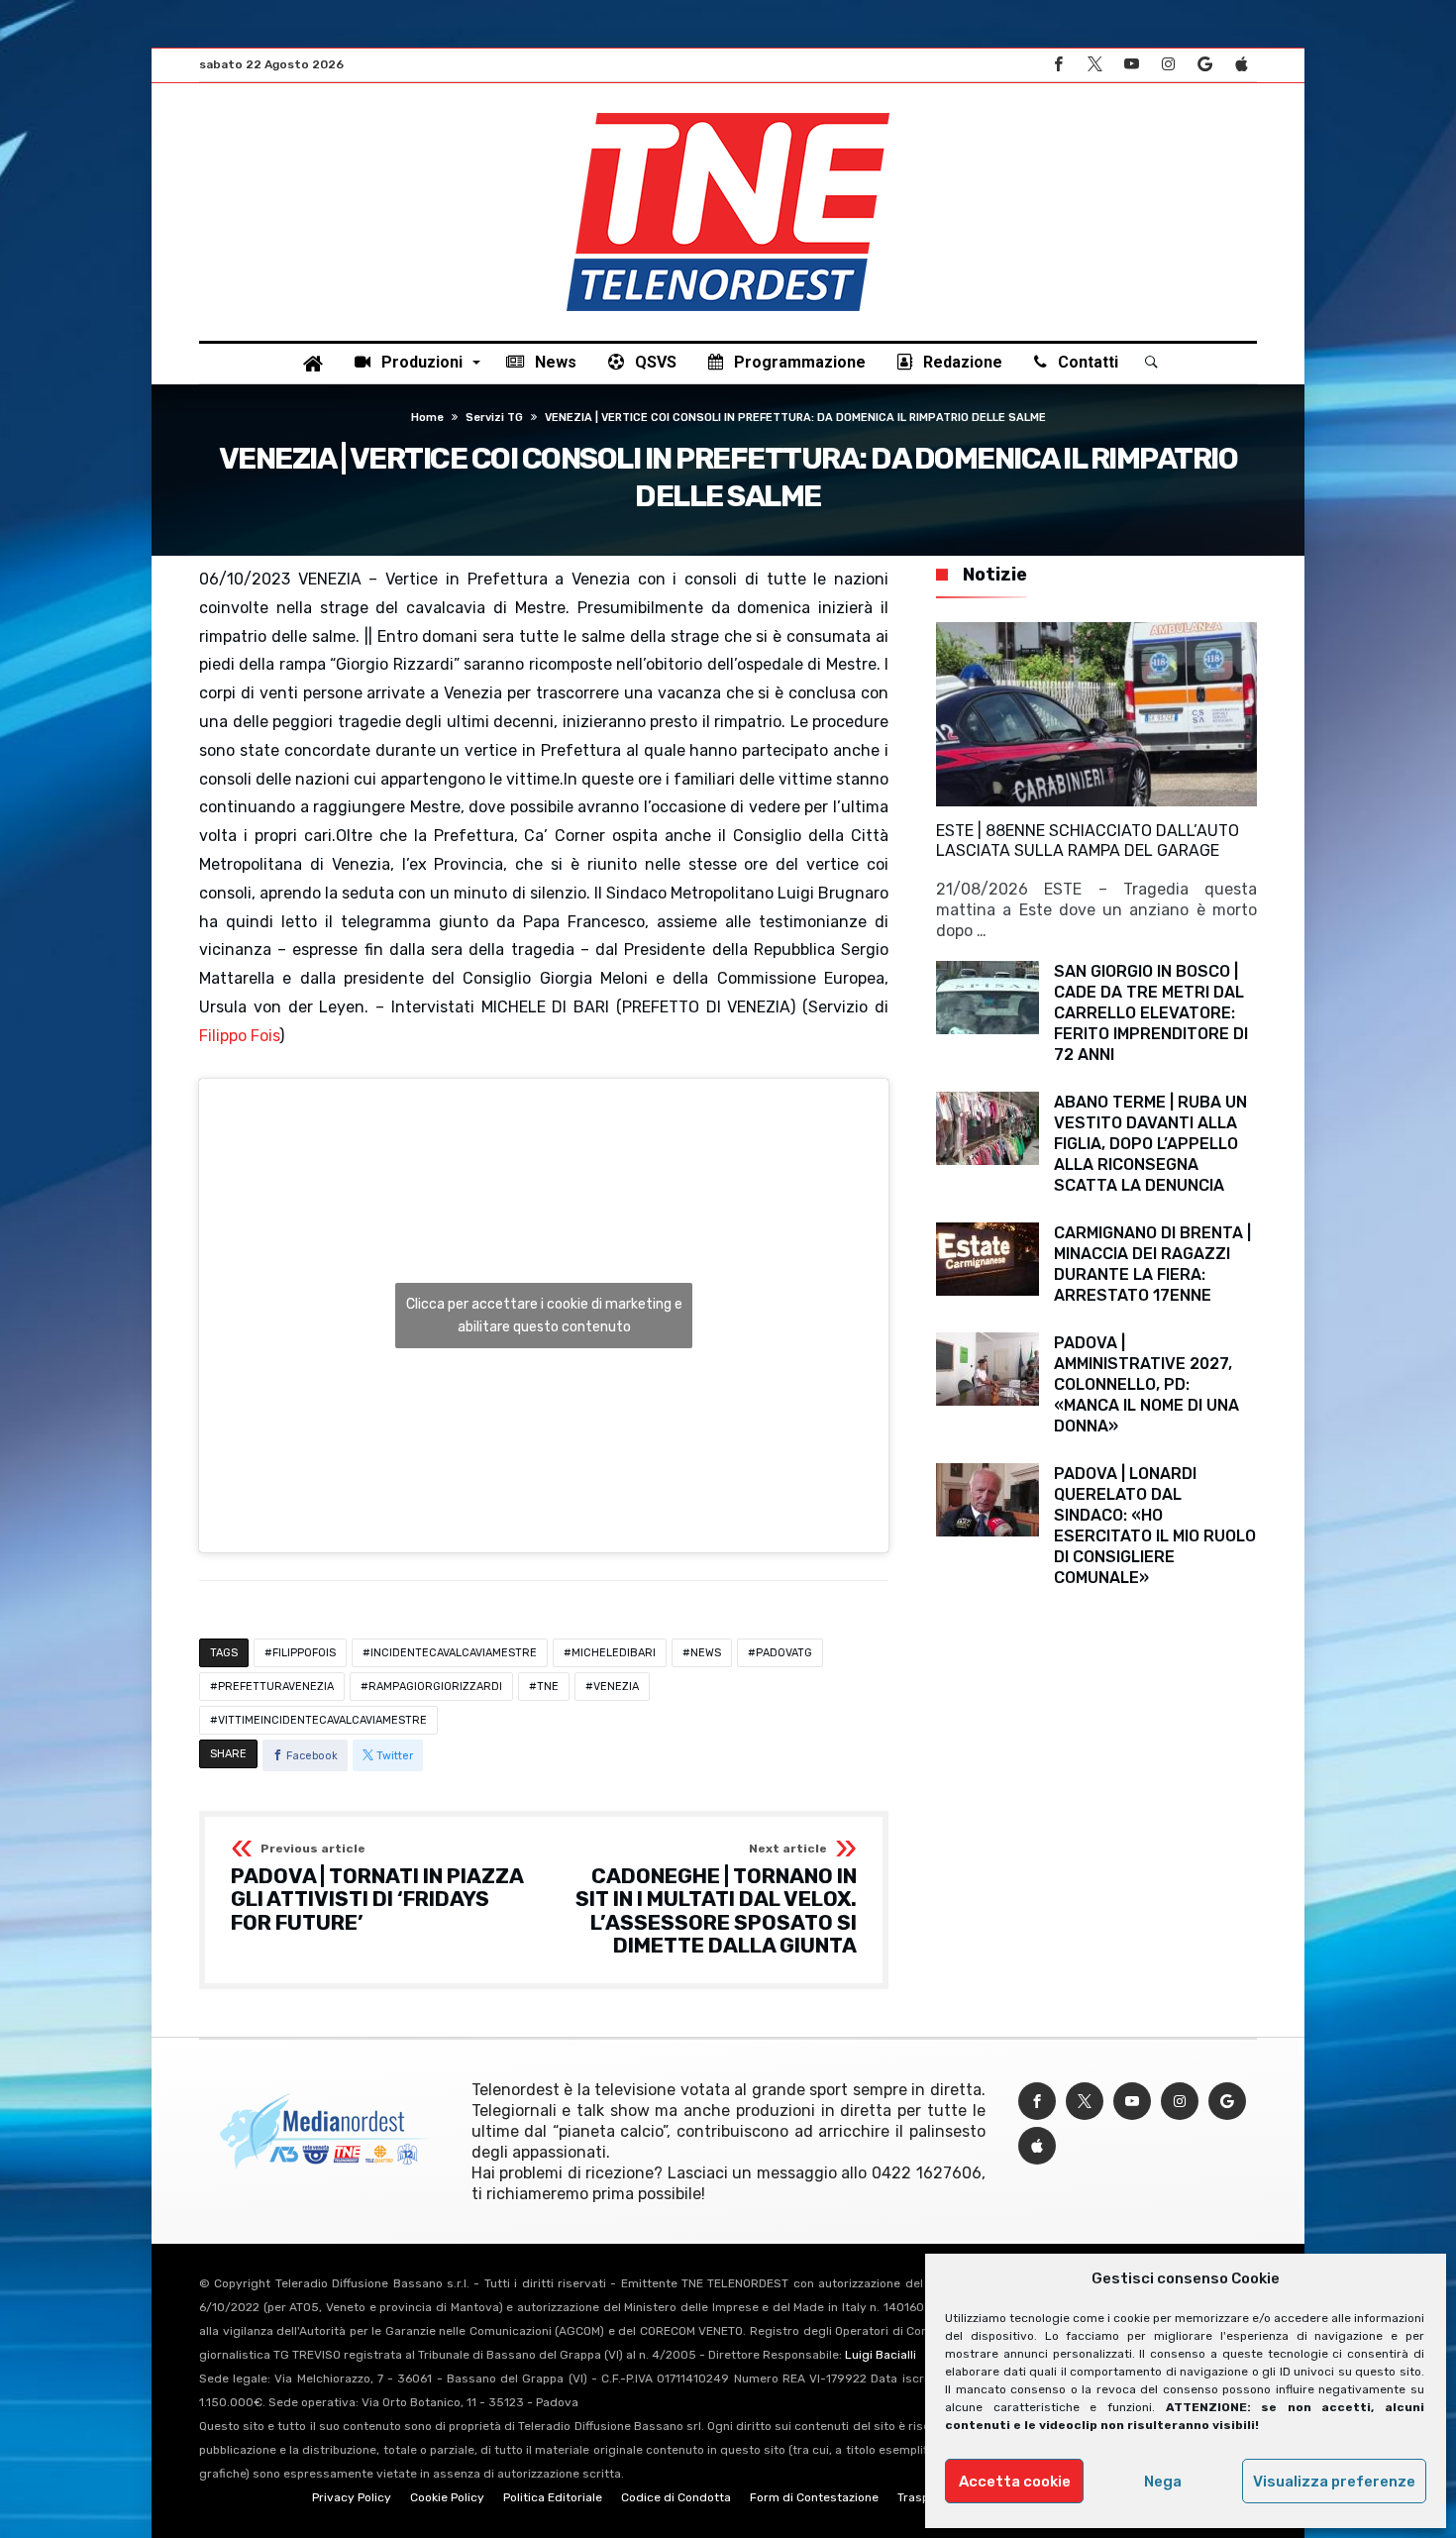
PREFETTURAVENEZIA (276, 1687)
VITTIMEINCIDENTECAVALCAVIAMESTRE (322, 1720)
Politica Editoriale (553, 2497)
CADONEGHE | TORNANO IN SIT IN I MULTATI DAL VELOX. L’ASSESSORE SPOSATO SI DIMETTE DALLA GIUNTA (716, 1901)
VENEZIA (616, 1687)
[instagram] (1168, 65)
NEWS (706, 1653)
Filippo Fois (239, 1036)
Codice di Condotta (676, 2497)
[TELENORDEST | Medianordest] (728, 113)
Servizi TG (494, 418)
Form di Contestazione (814, 2497)
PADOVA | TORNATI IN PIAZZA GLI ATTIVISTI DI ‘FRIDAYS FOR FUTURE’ (377, 1889)
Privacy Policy (352, 2497)
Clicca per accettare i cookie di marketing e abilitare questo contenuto (544, 1316)
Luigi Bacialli (881, 2355)
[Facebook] (1058, 65)
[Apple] (1241, 65)
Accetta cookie (1015, 2482)
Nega (1163, 2482)
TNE (548, 1687)
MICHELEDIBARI (614, 1653)
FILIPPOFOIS (304, 1653)
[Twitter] (1094, 65)
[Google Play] (1204, 65)
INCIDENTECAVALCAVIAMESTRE (454, 1653)
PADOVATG (784, 1653)
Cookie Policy (447, 2497)
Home (427, 418)
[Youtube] (1131, 65)
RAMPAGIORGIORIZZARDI (435, 1687)
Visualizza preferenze (1334, 2482)
